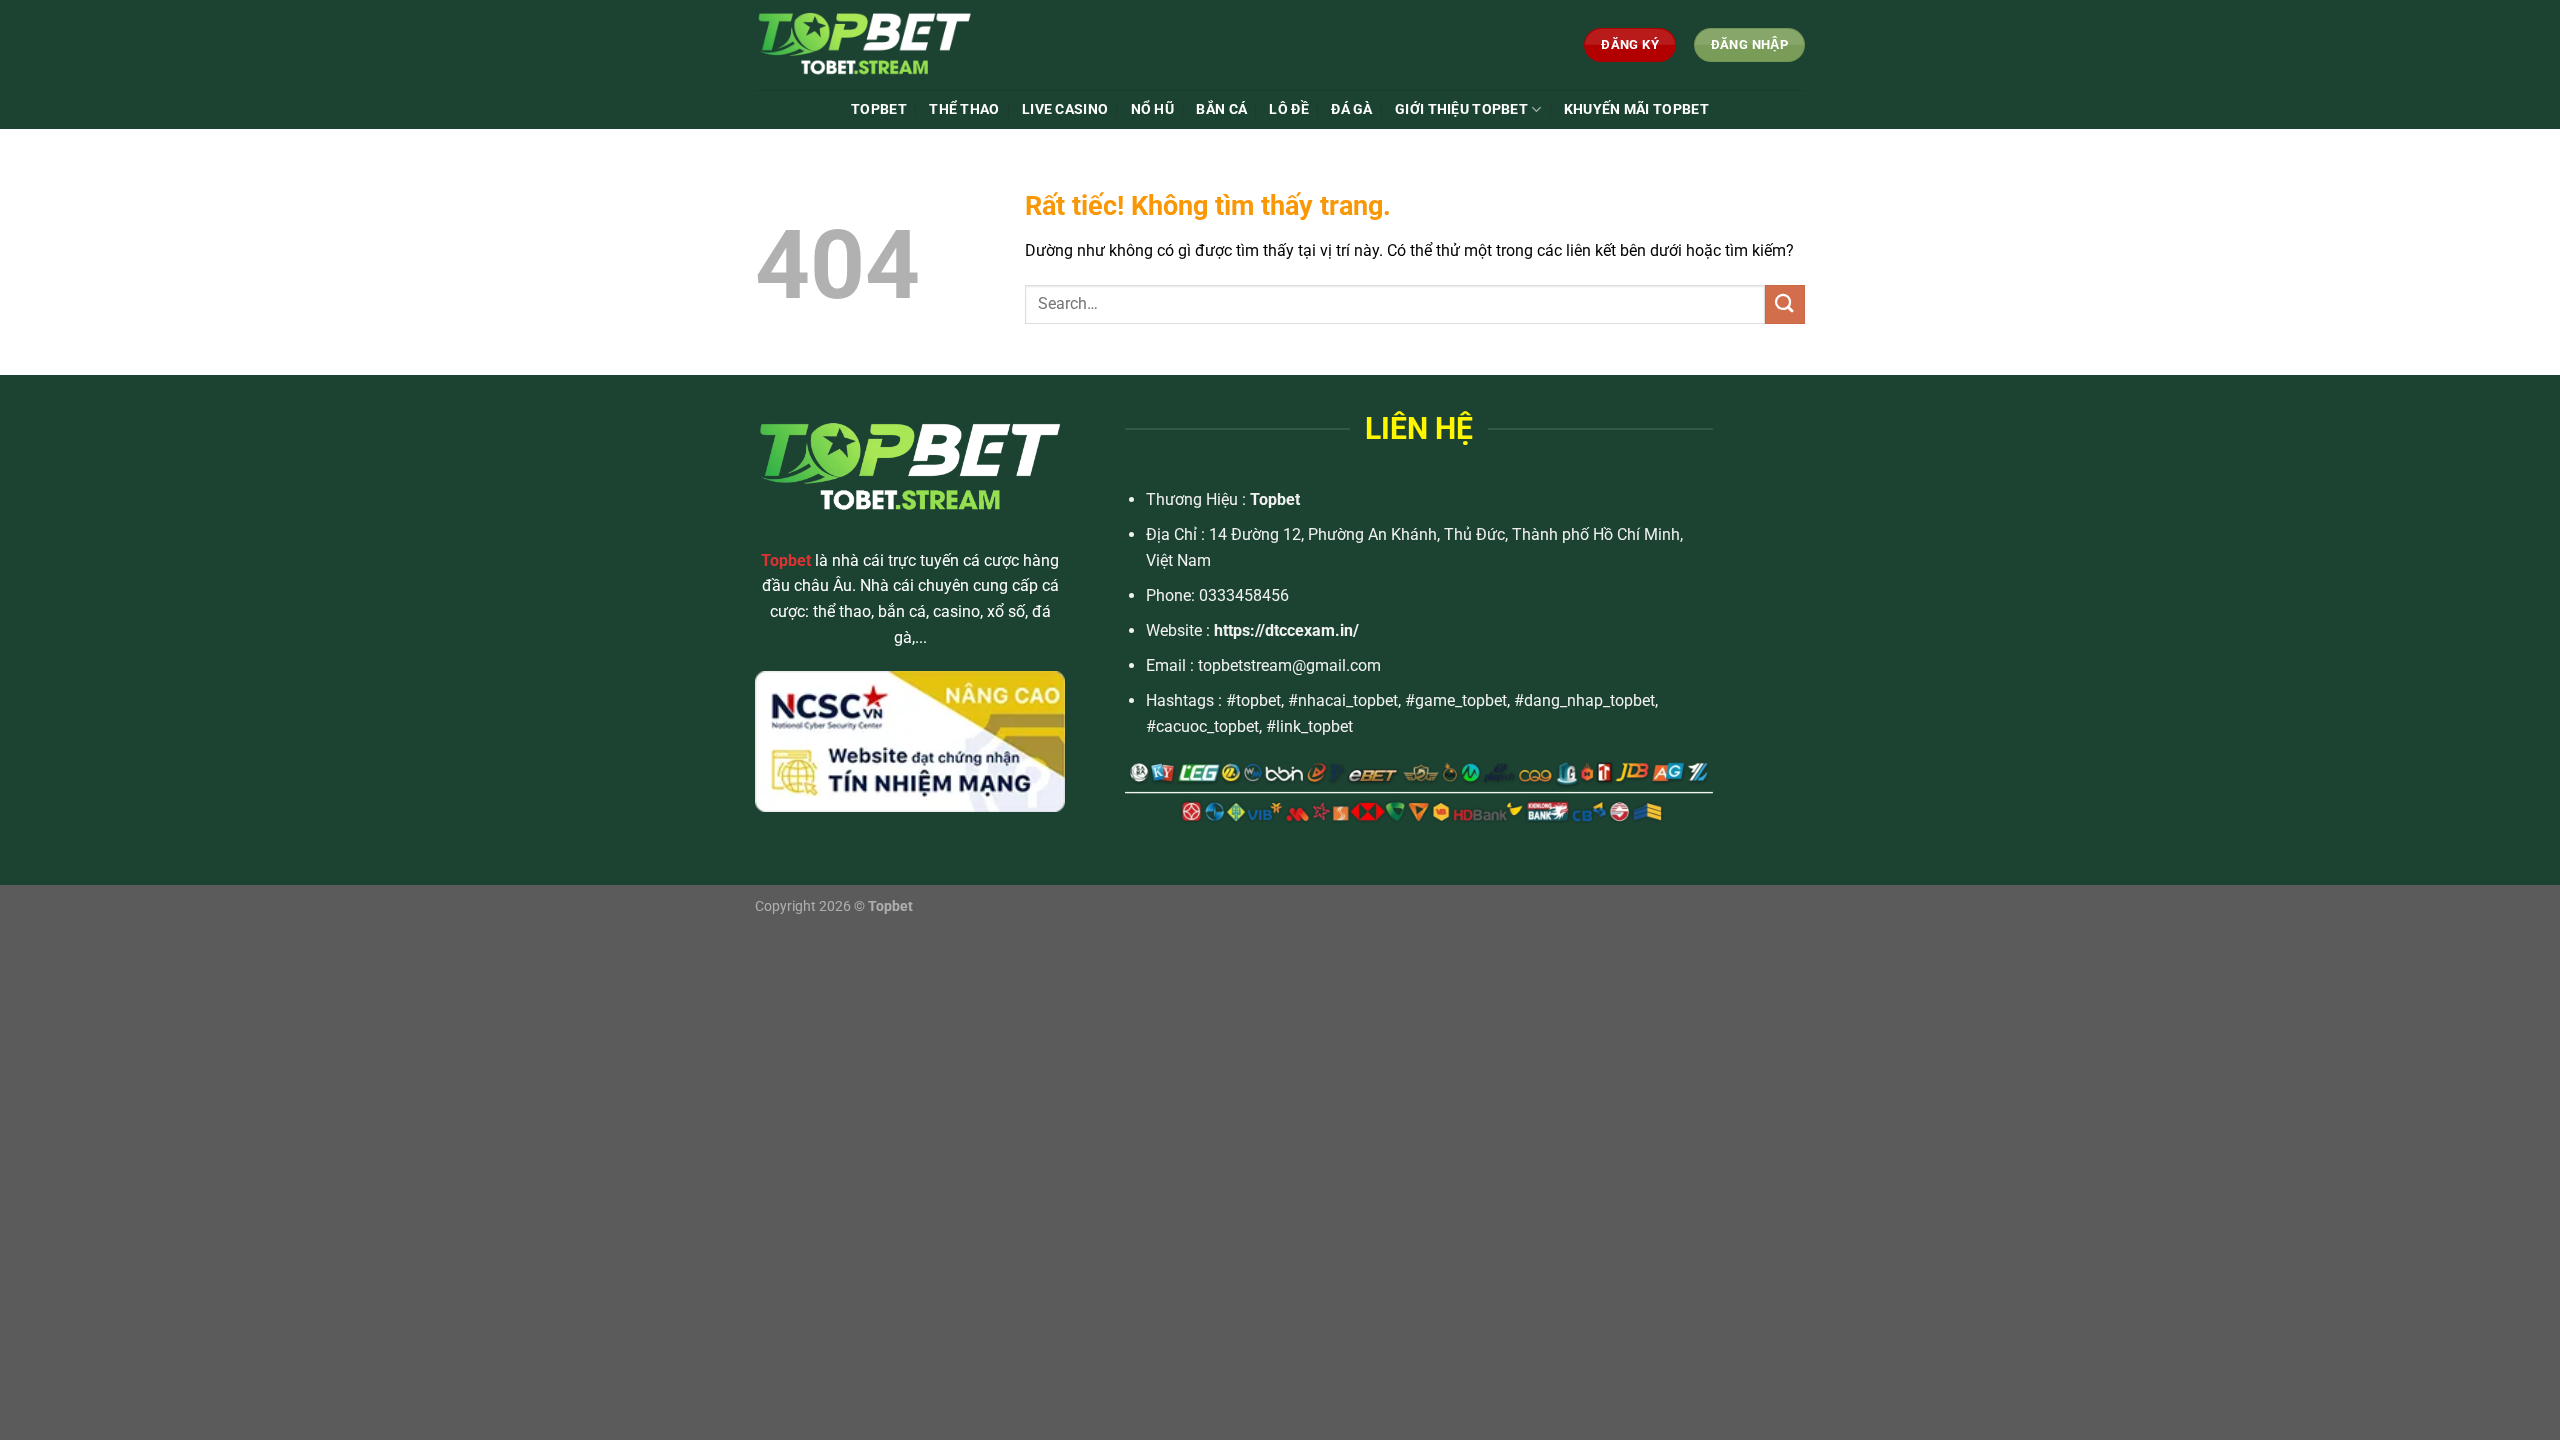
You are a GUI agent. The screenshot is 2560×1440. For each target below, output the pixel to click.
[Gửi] (1785, 304)
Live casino (1065, 109)
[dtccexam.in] (904, 45)
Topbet (1275, 499)
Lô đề (1288, 109)
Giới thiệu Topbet (1461, 109)
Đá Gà (1351, 109)
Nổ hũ (1152, 109)
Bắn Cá (1221, 109)
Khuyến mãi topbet (1636, 109)
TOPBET (879, 109)
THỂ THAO (964, 109)
